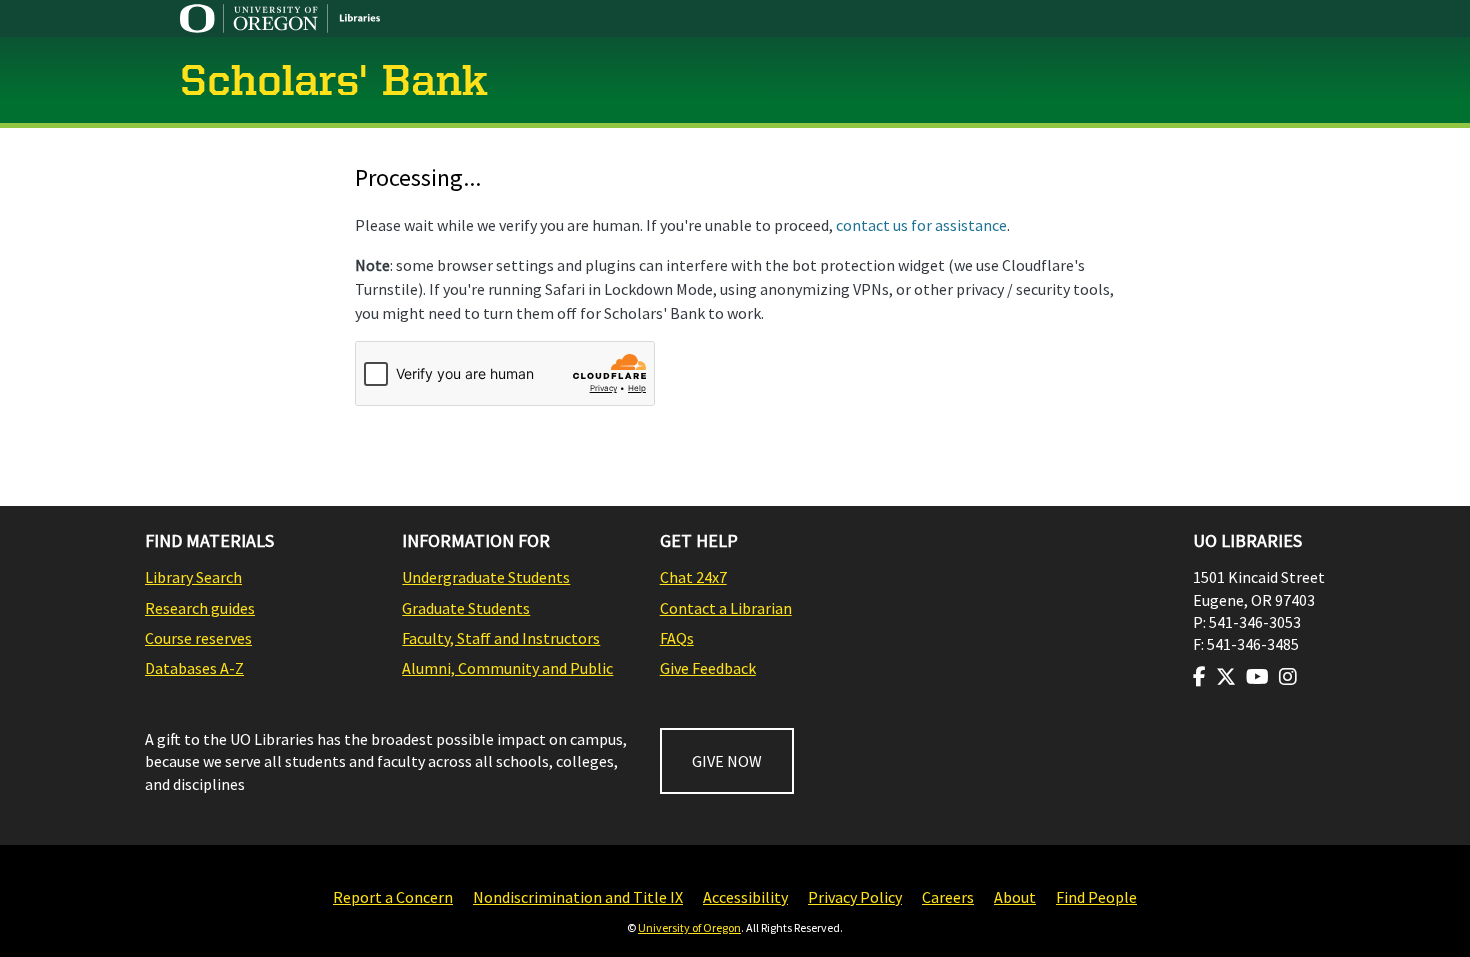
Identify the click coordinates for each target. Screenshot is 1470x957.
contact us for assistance (921, 225)
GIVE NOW (727, 761)
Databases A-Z (194, 668)
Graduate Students (466, 608)
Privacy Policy (855, 897)
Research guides (200, 608)
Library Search (193, 577)
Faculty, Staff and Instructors (501, 638)
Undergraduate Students (486, 577)
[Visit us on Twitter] (1226, 677)
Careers (948, 897)
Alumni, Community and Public (507, 668)
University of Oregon (689, 927)
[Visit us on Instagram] (1288, 677)
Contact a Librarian (726, 608)
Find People (1096, 897)
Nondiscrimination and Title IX (578, 897)
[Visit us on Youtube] (1257, 677)
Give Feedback (708, 668)
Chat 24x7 (693, 577)
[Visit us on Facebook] (1199, 677)
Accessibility (745, 897)
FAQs (677, 638)
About (1015, 897)
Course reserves (198, 638)
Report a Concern (393, 897)
